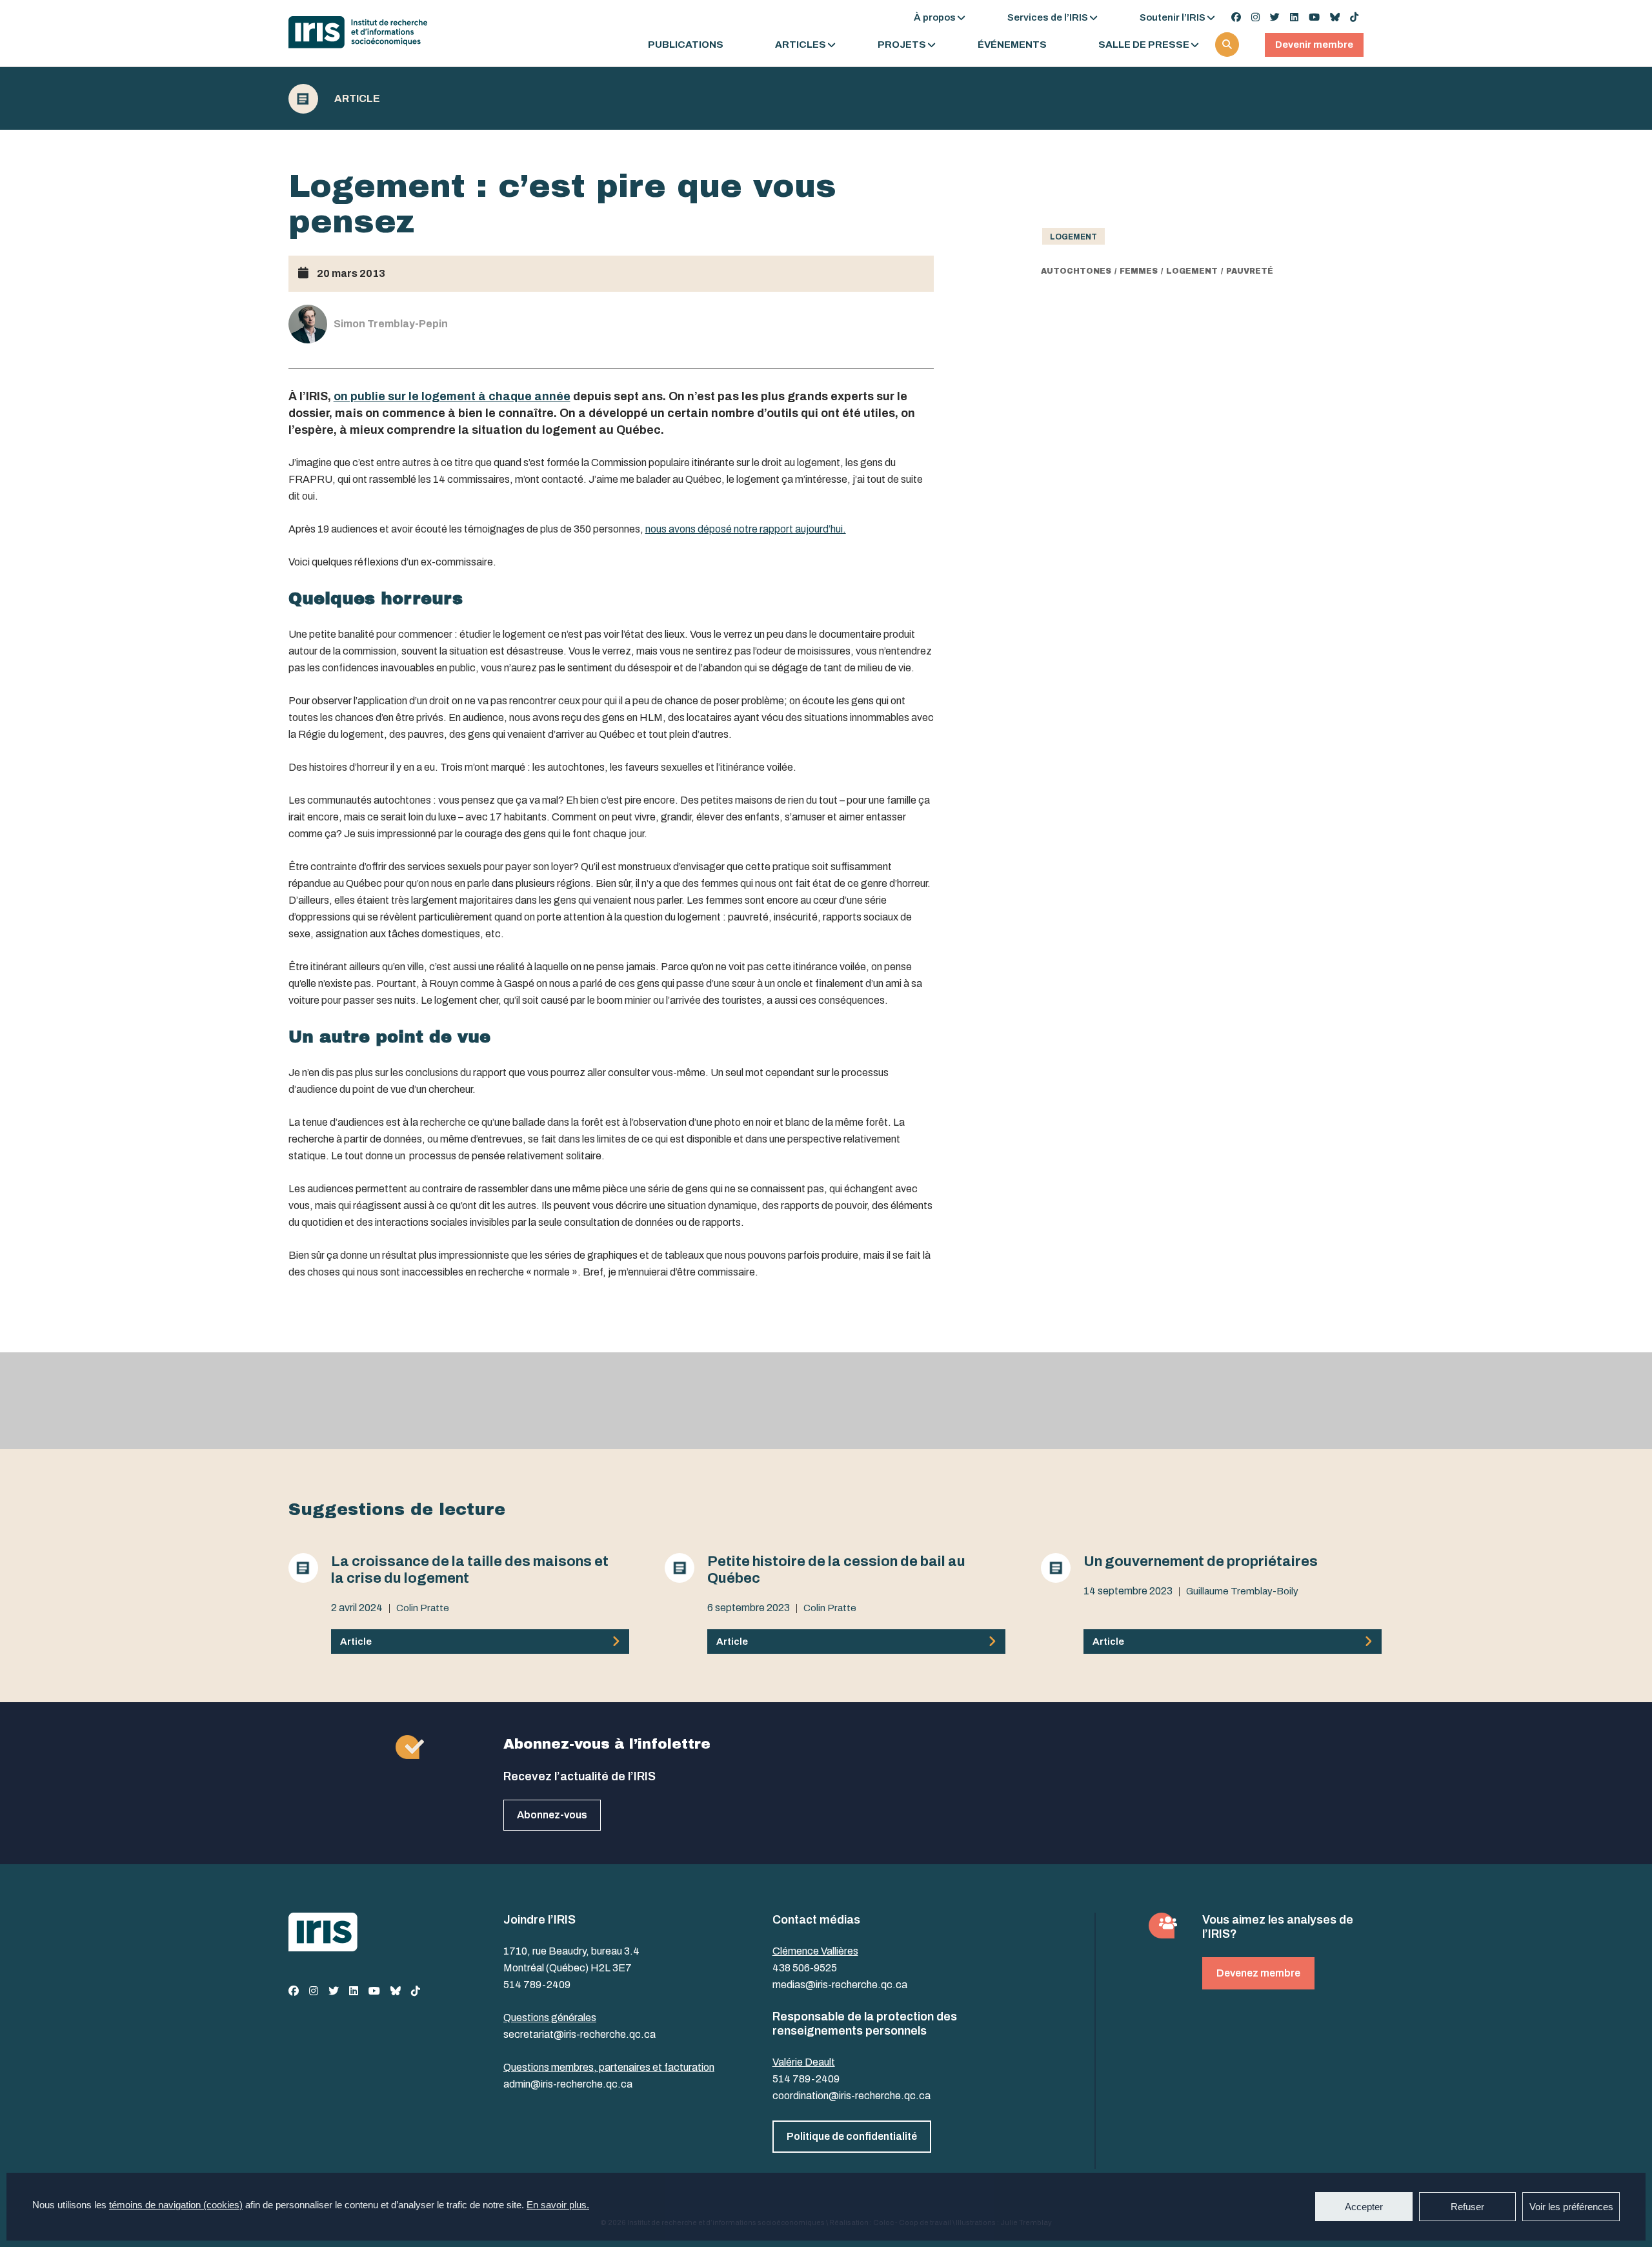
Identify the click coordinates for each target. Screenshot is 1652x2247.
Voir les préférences (1571, 2207)
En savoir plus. (558, 2205)
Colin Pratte (423, 1608)
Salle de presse (1144, 45)
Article (357, 99)
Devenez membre (1258, 1973)
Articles (801, 45)
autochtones (1076, 271)
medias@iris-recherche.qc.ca (840, 1985)
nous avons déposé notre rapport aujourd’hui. (746, 529)
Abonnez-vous (552, 1815)
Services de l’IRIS (1048, 17)
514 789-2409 (537, 1985)
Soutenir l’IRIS (1173, 17)
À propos (935, 17)
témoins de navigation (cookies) (176, 2205)
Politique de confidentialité (852, 2136)
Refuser (1467, 2207)
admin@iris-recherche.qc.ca (568, 2084)
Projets (902, 45)
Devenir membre (1314, 45)
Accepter (1364, 2207)
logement (1192, 271)
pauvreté (1250, 271)
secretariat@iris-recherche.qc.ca (579, 2034)
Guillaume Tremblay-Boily (1242, 1591)
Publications (686, 45)
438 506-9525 (805, 1968)
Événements (1012, 45)
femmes (1139, 271)
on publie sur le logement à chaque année (452, 396)
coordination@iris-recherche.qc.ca (851, 2096)
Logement (1073, 237)
